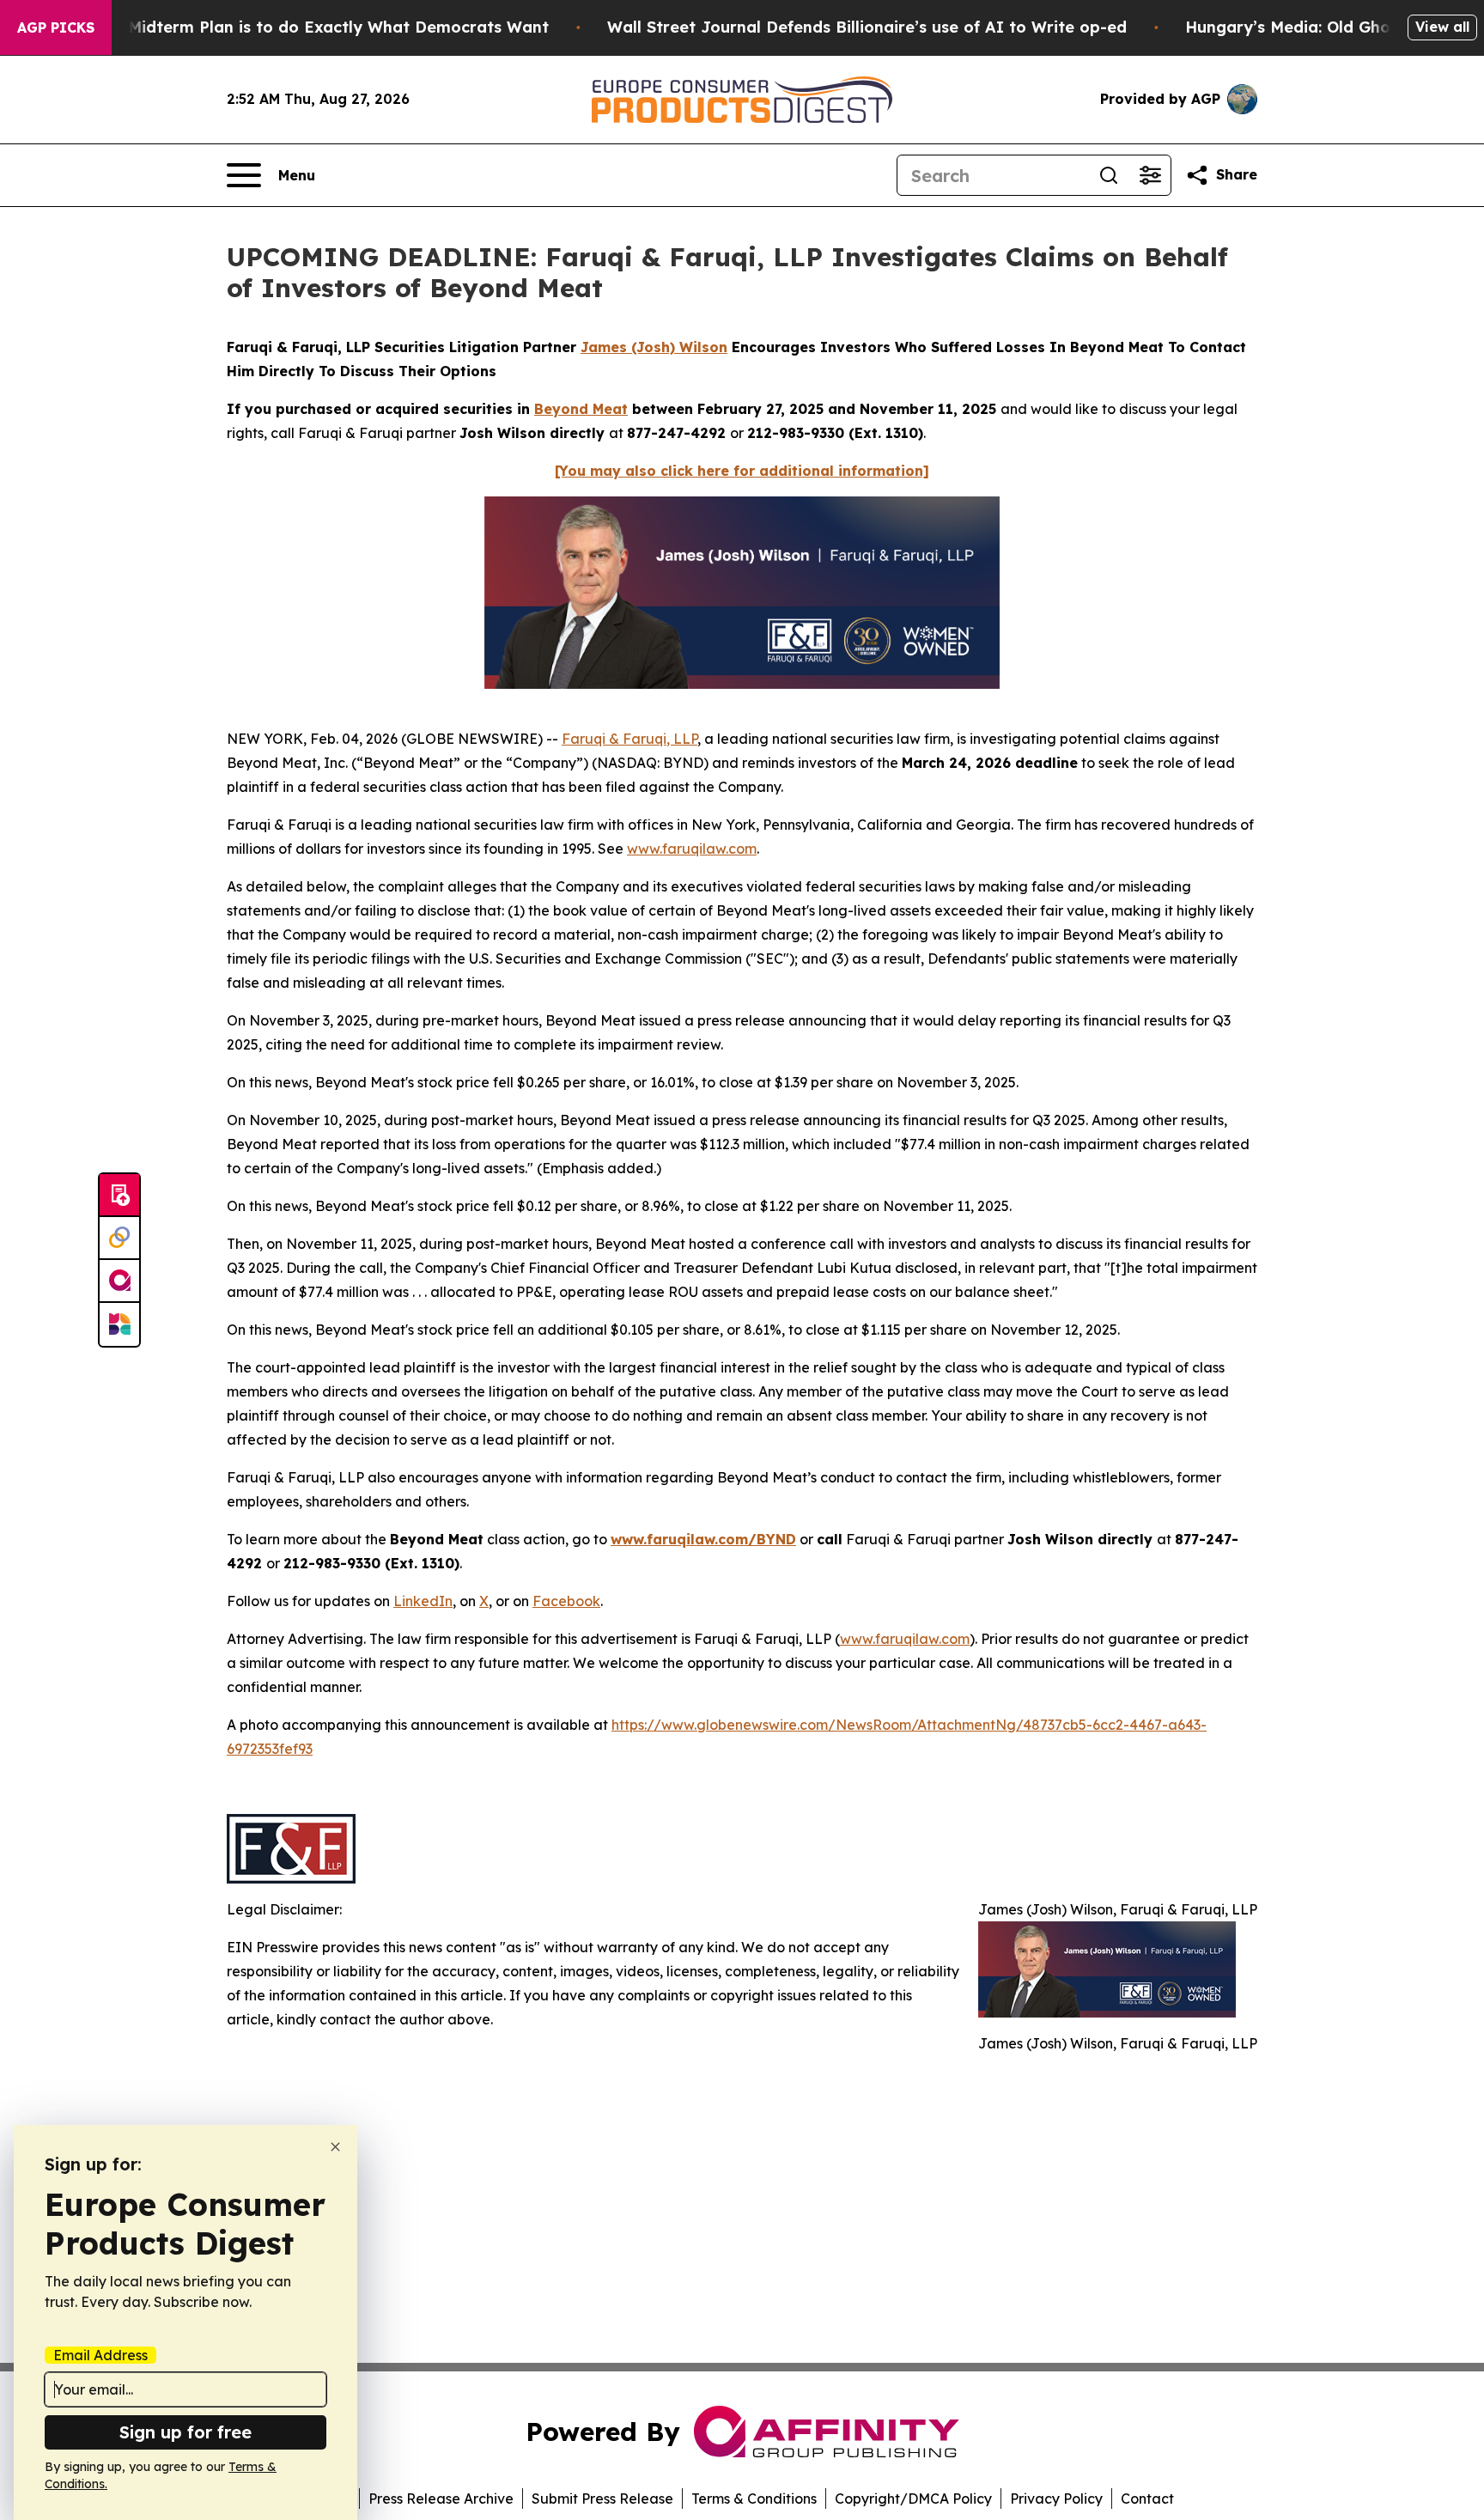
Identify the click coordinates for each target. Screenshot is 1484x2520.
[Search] (1109, 175)
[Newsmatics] (119, 1324)
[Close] (335, 2147)
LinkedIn (423, 1601)
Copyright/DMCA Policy (913, 2499)
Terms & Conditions (754, 2499)
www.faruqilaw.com (692, 849)
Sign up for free (185, 2432)
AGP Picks (56, 27)
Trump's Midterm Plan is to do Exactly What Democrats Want (305, 27)
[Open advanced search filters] (1150, 175)
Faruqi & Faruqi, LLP (629, 739)
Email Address (100, 2355)
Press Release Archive (441, 2499)
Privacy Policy (1056, 2499)
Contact (1147, 2499)
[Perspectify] (119, 1239)
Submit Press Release (602, 2499)
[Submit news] (119, 1196)
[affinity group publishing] (119, 1281)
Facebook (566, 1601)
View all (1442, 27)
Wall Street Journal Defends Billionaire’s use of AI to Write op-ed (867, 27)
